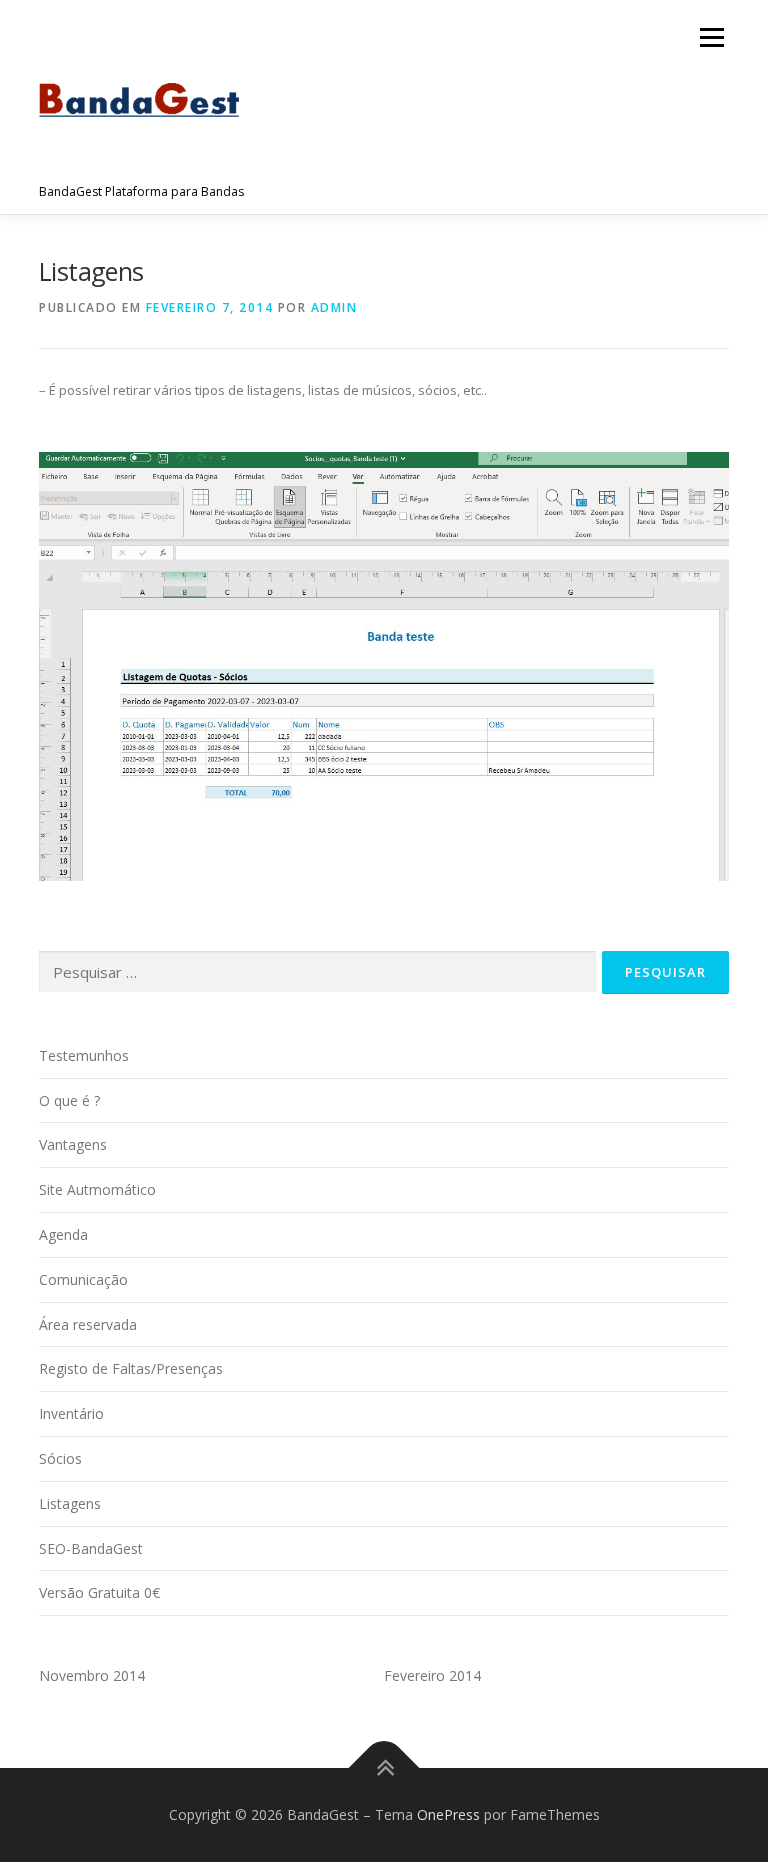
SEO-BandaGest (91, 1548)
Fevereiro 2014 (432, 1675)
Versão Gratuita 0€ (99, 1592)
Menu (711, 37)
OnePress (448, 1814)
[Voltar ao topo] (384, 1768)
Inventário (71, 1413)
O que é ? (69, 1100)
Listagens (70, 1503)
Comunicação (83, 1279)
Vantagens (73, 1144)
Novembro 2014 (92, 1675)
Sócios (60, 1458)
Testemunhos (84, 1055)
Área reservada (88, 1324)
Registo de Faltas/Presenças (131, 1368)
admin (334, 307)
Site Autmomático (97, 1189)
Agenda (63, 1234)
